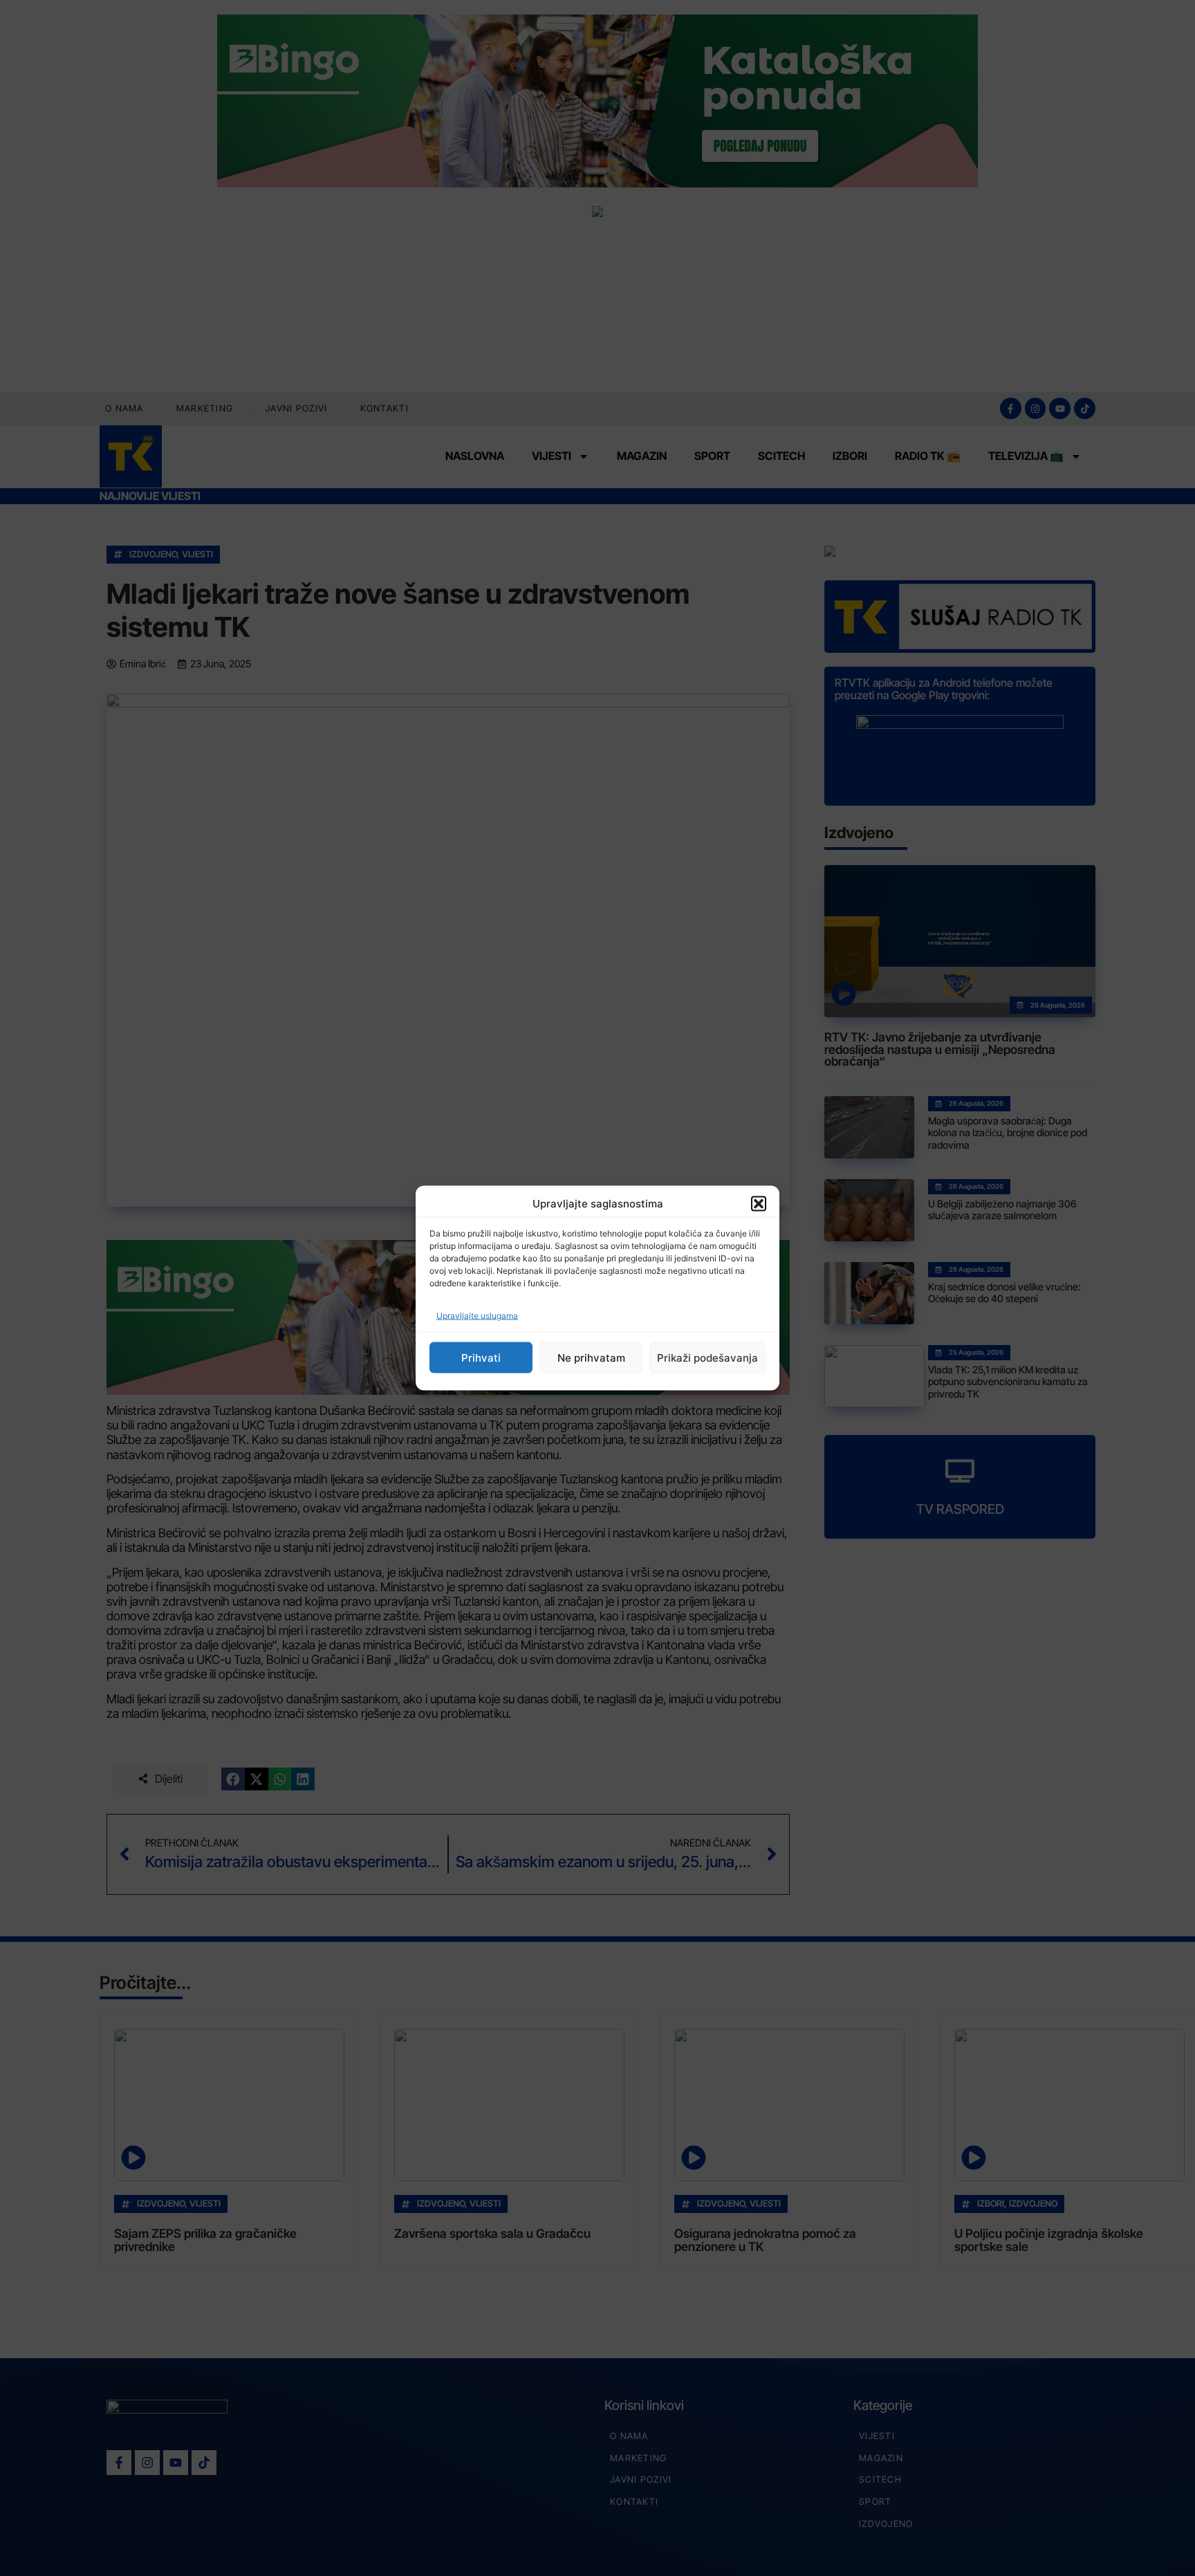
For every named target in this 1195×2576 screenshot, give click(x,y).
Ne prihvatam (591, 1357)
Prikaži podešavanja (707, 1357)
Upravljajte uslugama (477, 1316)
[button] (759, 1203)
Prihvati (481, 1357)
